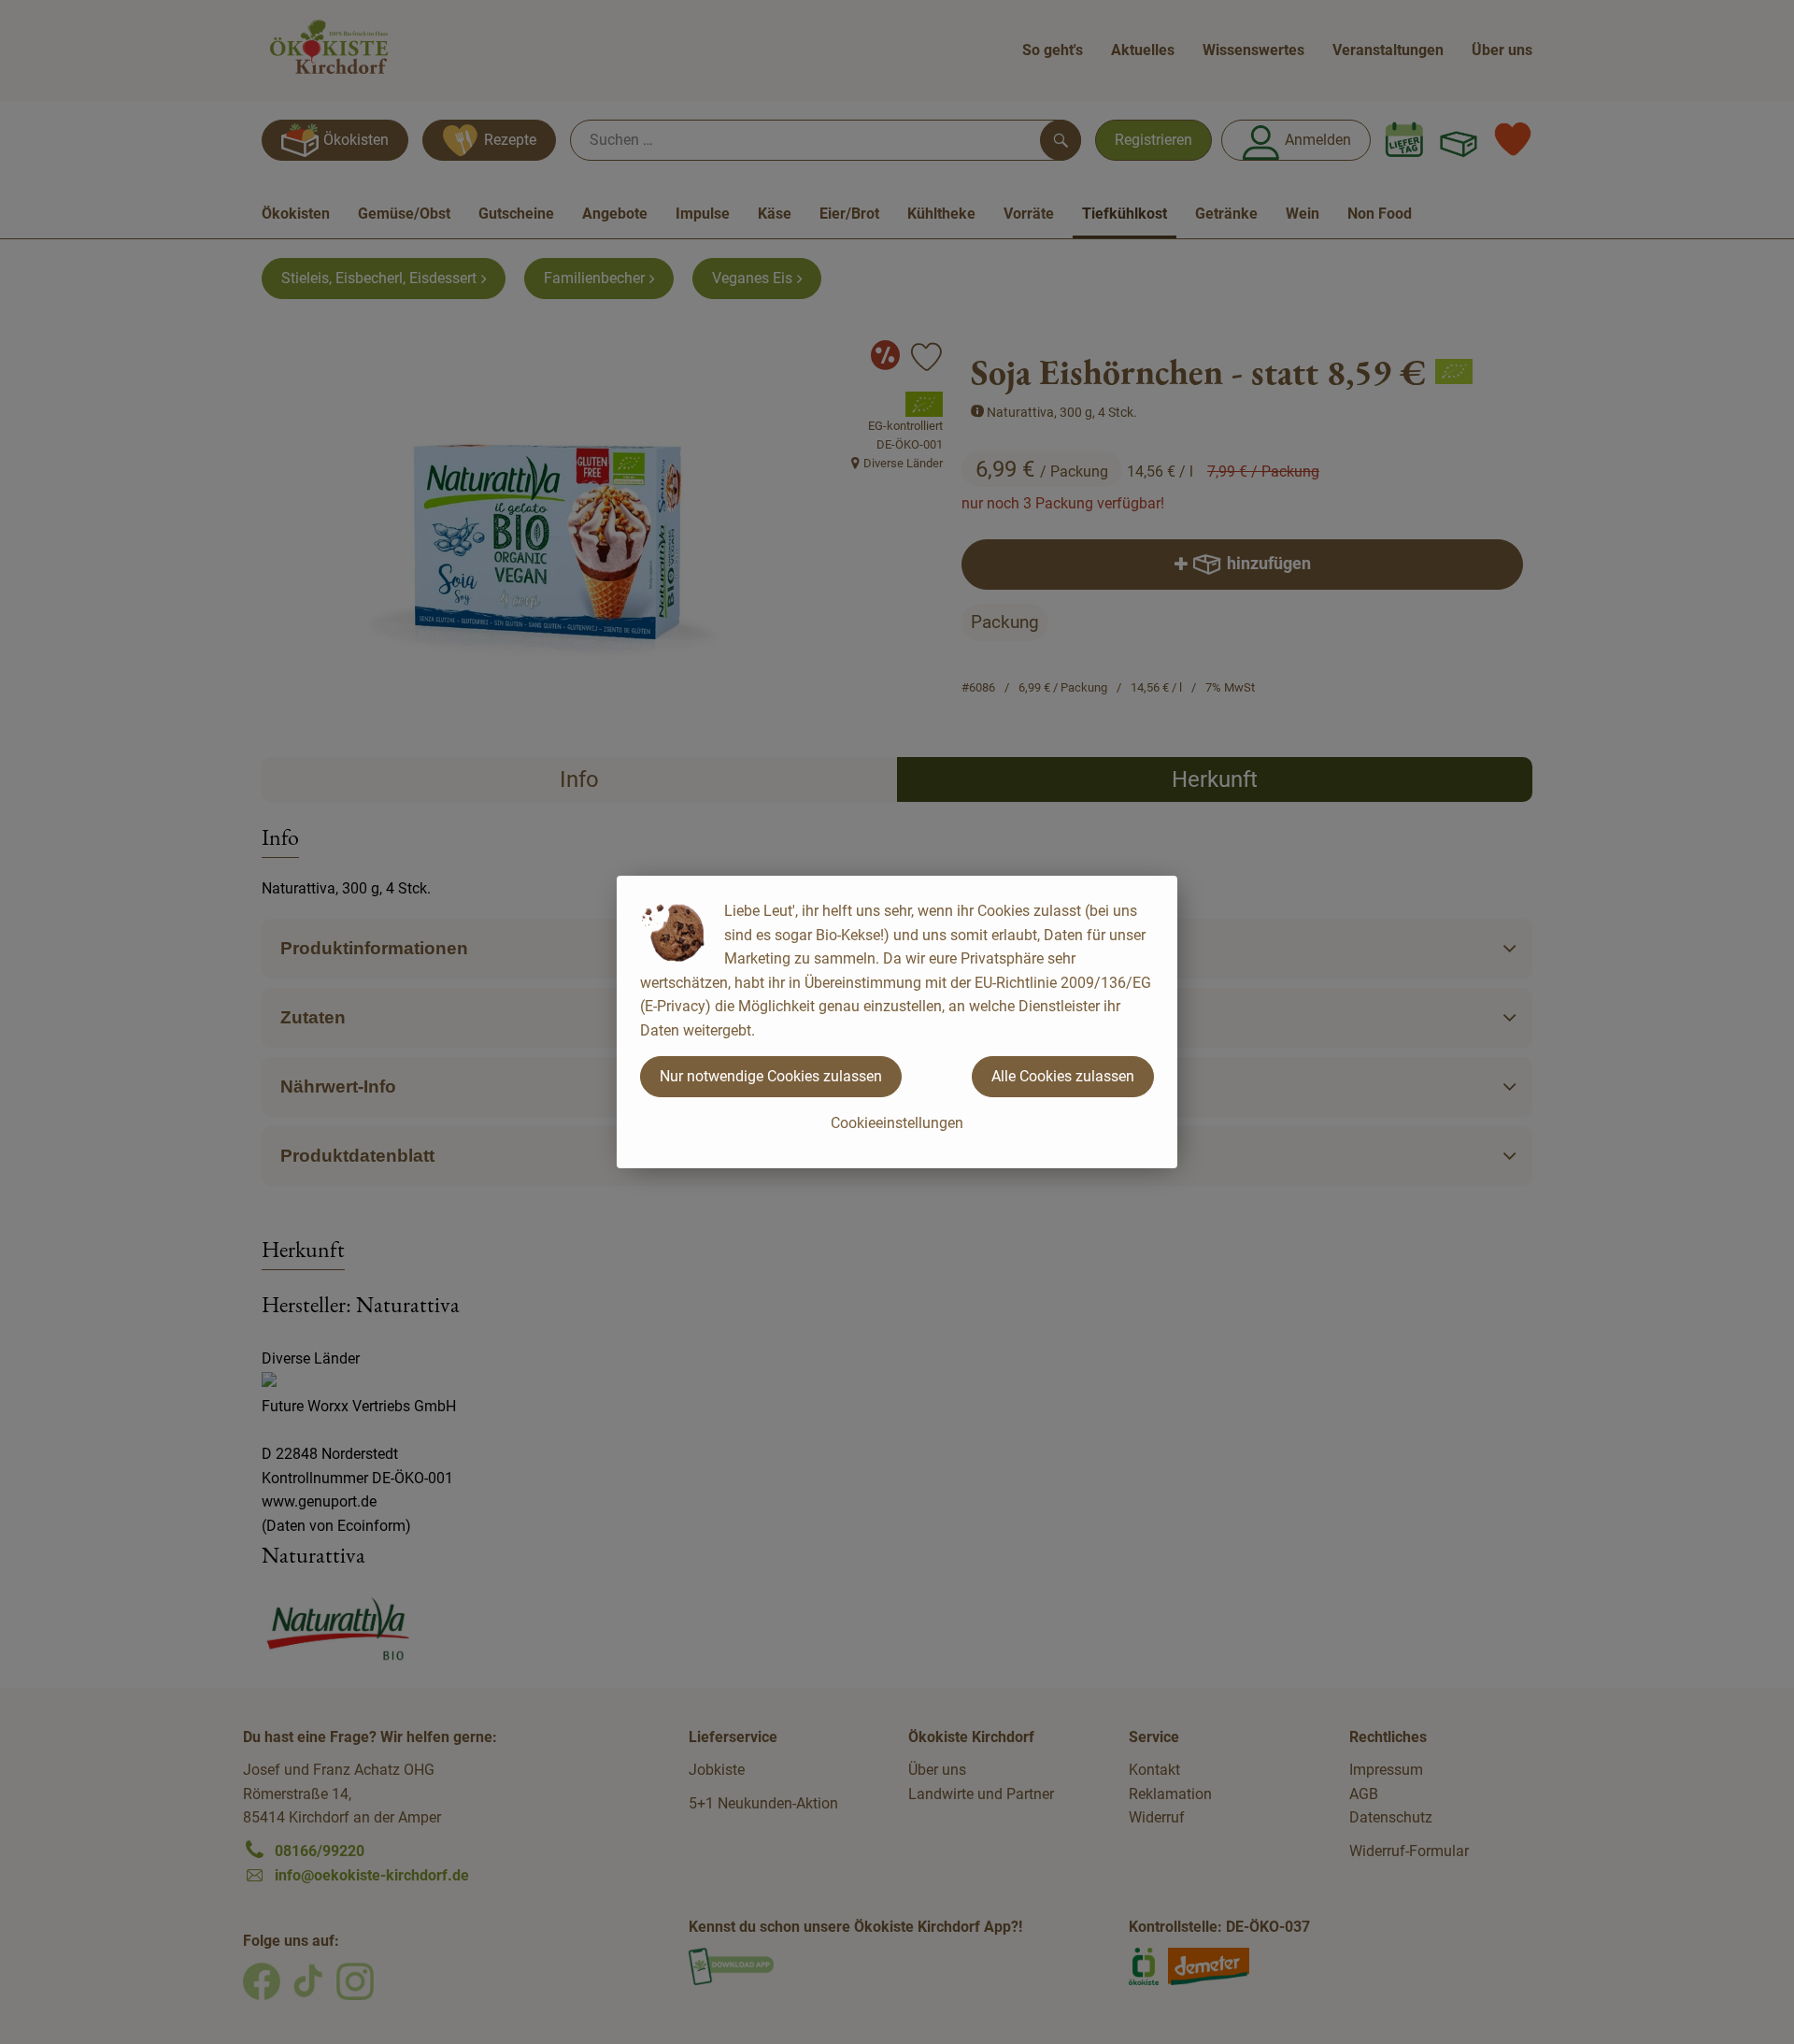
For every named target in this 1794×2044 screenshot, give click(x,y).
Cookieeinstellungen (897, 1123)
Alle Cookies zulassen (1063, 1076)
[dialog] (897, 1022)
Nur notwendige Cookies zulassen (771, 1076)
